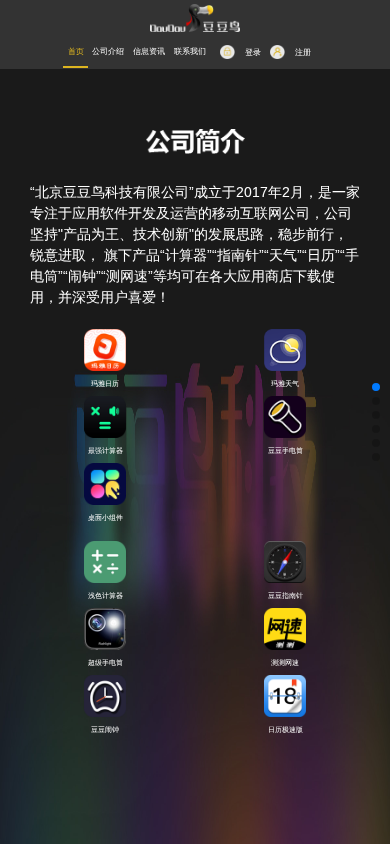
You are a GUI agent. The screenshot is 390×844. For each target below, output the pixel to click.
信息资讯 (149, 51)
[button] (376, 387)
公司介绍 (108, 51)
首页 (76, 51)
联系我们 (190, 51)
